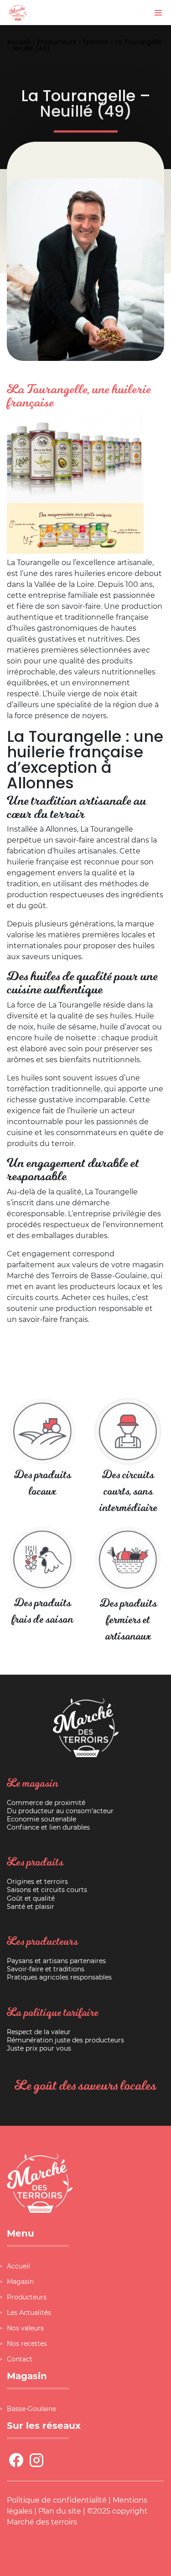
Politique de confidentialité (57, 2500)
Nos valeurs (25, 2328)
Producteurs (57, 42)
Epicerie (96, 42)
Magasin (20, 2282)
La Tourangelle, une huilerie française (79, 396)
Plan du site (60, 2511)
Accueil (18, 42)
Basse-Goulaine (31, 2409)
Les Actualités (29, 2313)
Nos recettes (27, 2344)
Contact (20, 2359)
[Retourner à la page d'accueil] (18, 12)
